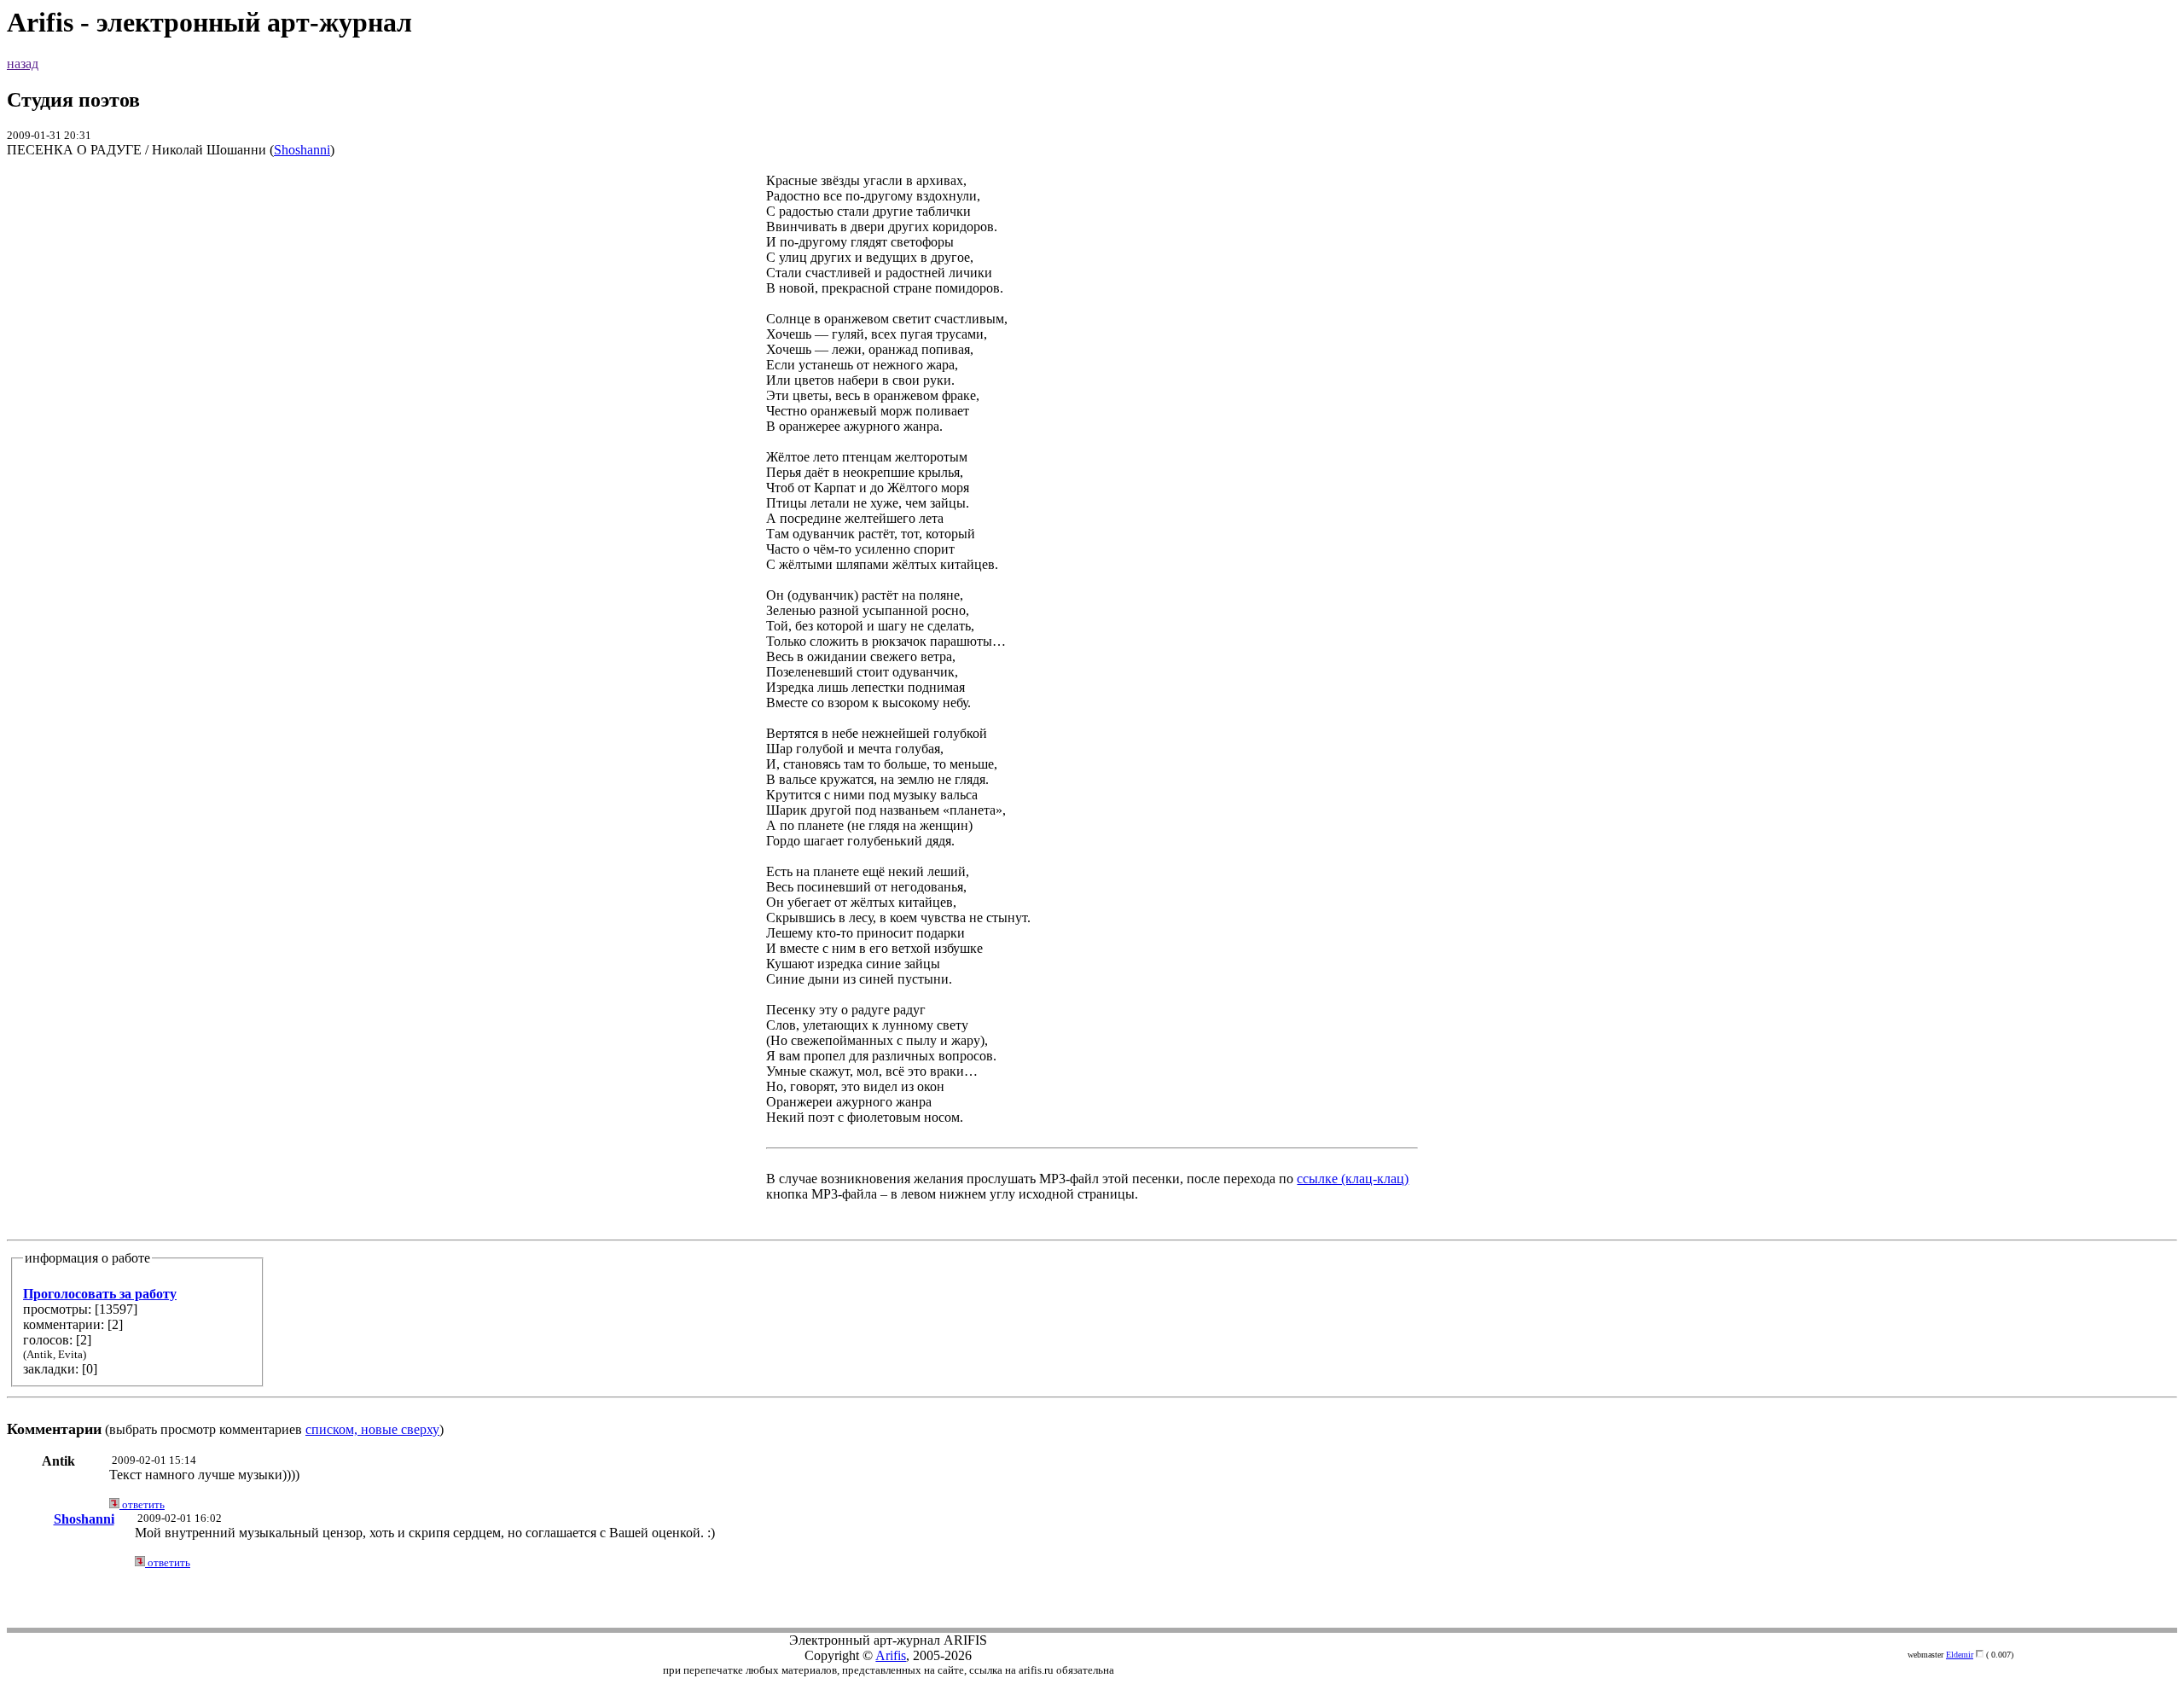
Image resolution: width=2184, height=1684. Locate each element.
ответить (142, 1504)
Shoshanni (302, 150)
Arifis (891, 1655)
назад (23, 64)
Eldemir (1960, 1655)
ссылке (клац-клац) (1353, 1179)
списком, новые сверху (372, 1429)
